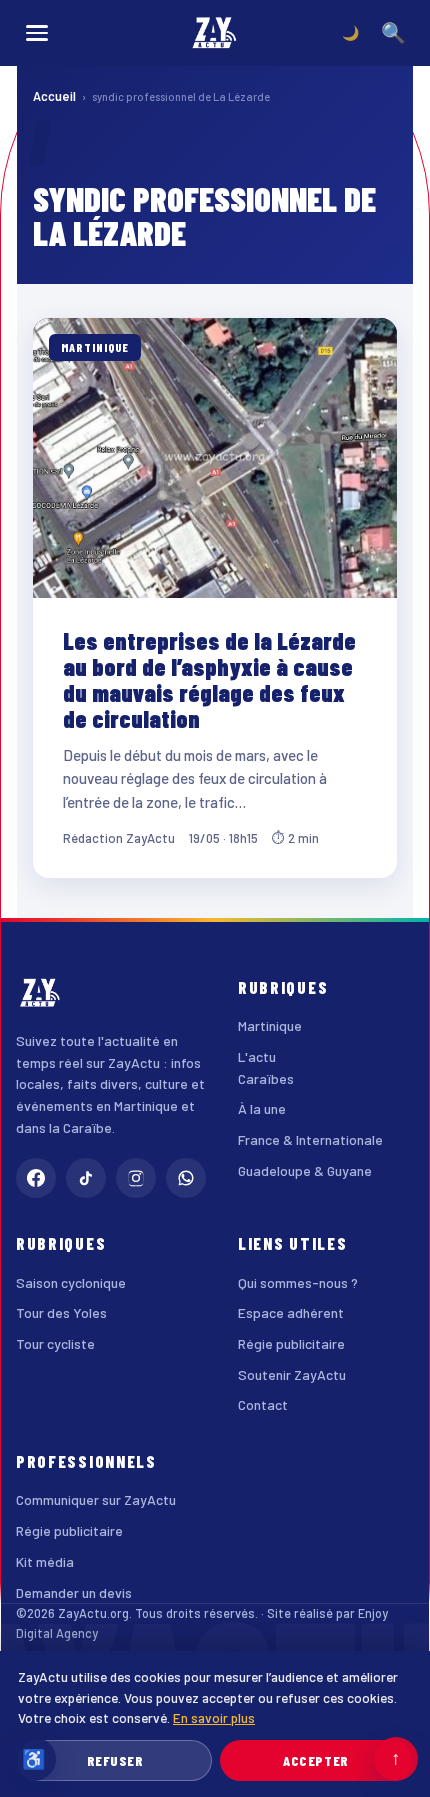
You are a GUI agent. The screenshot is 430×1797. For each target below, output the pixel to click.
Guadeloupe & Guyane (305, 1170)
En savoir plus (214, 1717)
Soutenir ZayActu (292, 1374)
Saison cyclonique (71, 1282)
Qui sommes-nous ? (298, 1282)
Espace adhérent (291, 1312)
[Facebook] (36, 1178)
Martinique (270, 1025)
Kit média (45, 1561)
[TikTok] (86, 1178)
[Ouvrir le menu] (37, 33)
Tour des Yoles (61, 1312)
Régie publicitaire (291, 1343)
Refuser (115, 1760)
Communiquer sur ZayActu (96, 1499)
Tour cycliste (55, 1343)
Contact (263, 1404)
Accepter (315, 1760)
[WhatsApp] (186, 1178)
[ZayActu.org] (215, 33)
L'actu (257, 1056)
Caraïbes (266, 1078)
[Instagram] (136, 1178)
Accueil (54, 96)
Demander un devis (74, 1592)
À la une (262, 1108)
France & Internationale (310, 1139)
